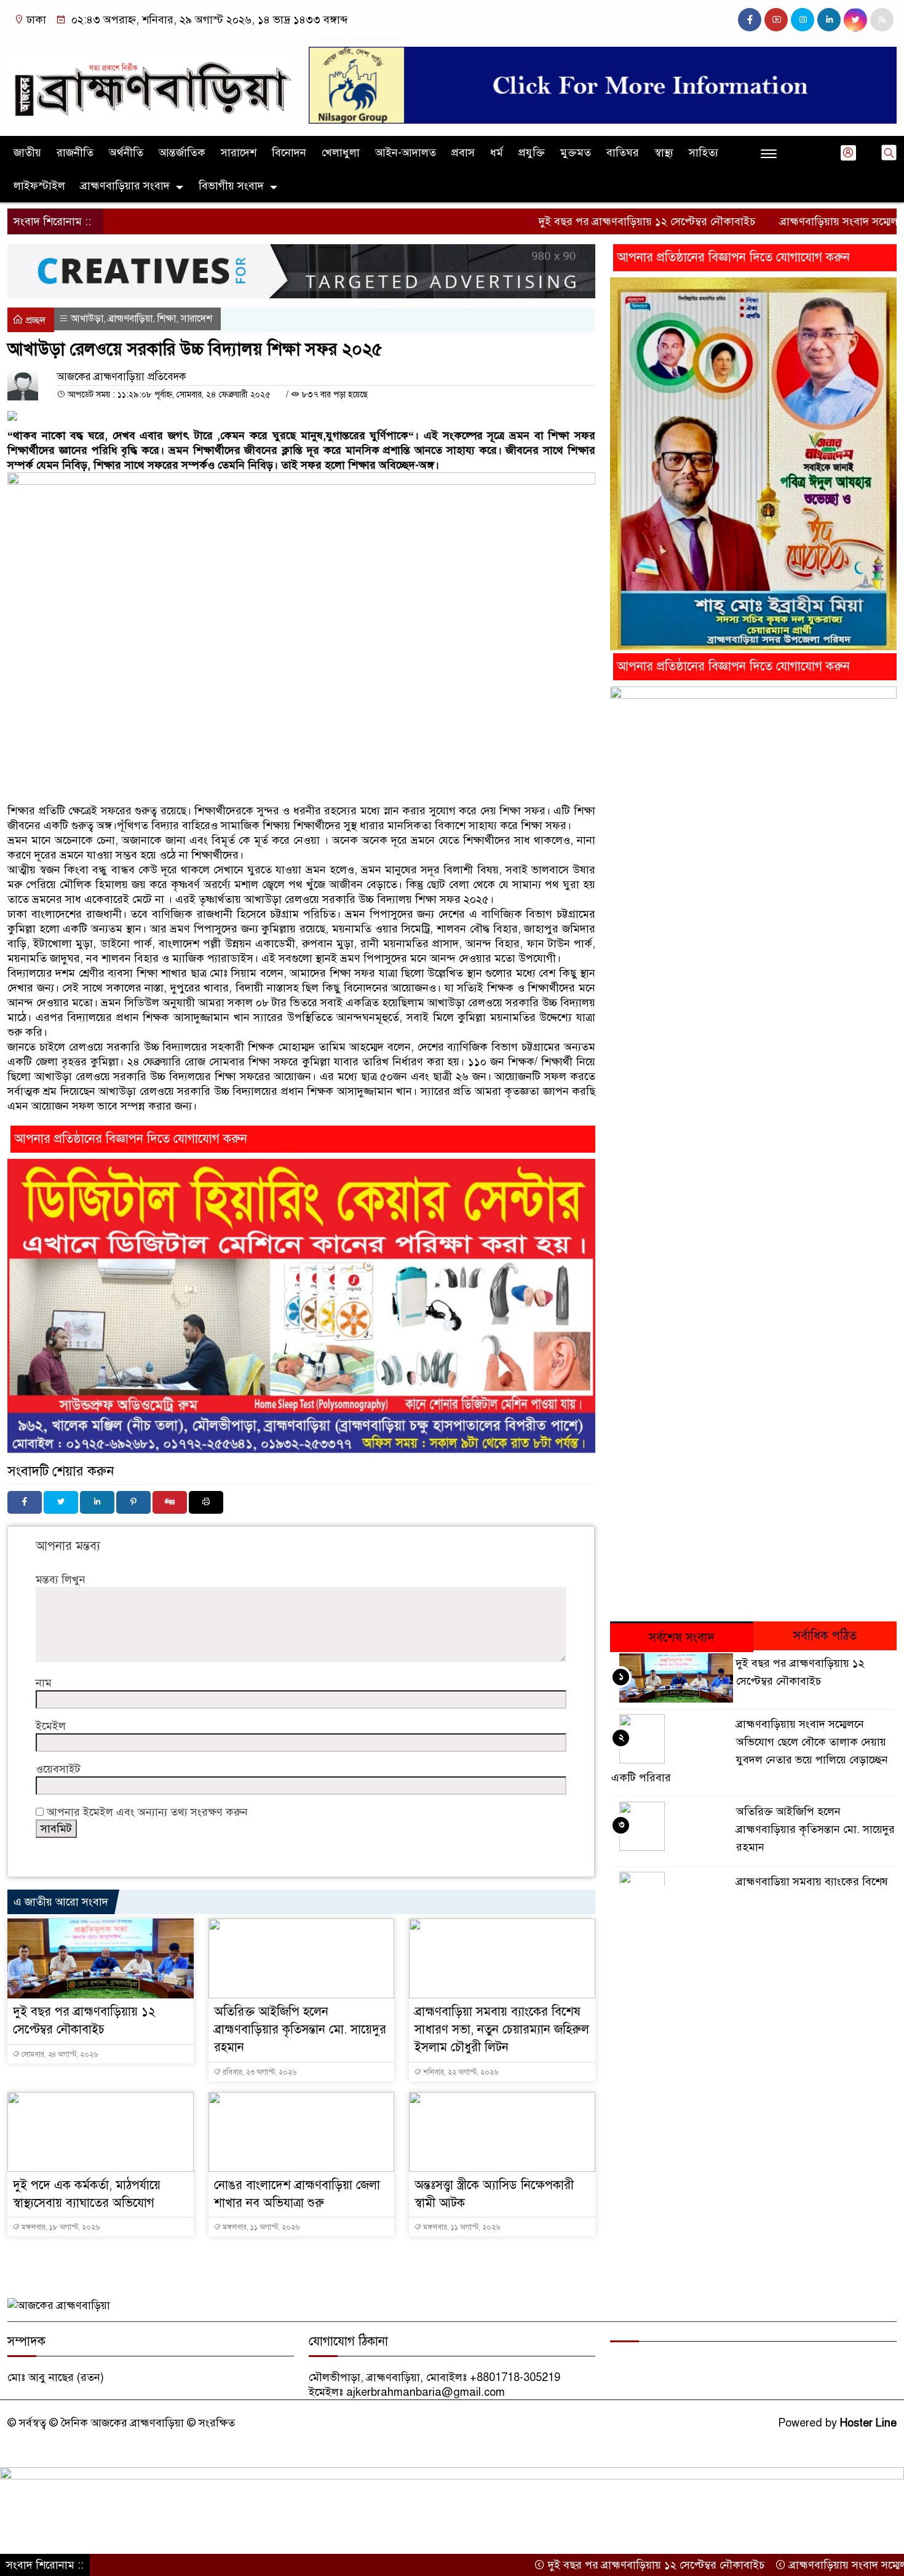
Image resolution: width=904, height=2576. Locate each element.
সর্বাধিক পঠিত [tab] (825, 1636)
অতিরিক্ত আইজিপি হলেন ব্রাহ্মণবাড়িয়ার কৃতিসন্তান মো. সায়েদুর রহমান (300, 2029)
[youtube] (776, 20)
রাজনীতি (75, 153)
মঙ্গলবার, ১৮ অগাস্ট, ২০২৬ (60, 2227)
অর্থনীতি (126, 153)
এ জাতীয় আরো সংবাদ (61, 1902)
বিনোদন (289, 153)
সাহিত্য (704, 153)
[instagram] (803, 20)
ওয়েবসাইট (58, 1769)
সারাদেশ (239, 153)
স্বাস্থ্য (664, 153)
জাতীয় (27, 153)
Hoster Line (868, 2423)
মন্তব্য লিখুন (61, 1580)
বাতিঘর (623, 153)
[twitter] (855, 20)
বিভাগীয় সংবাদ (231, 186)
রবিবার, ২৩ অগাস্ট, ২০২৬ (259, 2072)
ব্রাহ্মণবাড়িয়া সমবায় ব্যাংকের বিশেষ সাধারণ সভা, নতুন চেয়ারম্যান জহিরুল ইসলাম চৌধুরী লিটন (502, 2029)
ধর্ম (497, 153)
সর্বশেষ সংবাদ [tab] (682, 1638)
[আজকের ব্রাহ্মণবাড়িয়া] (151, 82)
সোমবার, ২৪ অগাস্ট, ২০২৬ (59, 2054)
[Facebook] (25, 1502)
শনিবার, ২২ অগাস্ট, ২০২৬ (460, 2072)
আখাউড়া (87, 319)
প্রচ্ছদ (34, 320)
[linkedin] (829, 20)
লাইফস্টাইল (39, 186)
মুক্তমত (576, 153)
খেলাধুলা (341, 153)
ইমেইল (51, 1726)
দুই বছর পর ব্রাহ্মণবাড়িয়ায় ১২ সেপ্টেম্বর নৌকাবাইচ (574, 221)
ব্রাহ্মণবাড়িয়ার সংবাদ (125, 186)
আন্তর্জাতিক (182, 153)
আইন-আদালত (406, 153)
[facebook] (750, 20)
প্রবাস (463, 153)
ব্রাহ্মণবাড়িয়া (130, 319)
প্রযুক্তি (532, 153)
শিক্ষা (167, 319)
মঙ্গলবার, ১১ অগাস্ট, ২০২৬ (260, 2227)
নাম (44, 1683)
